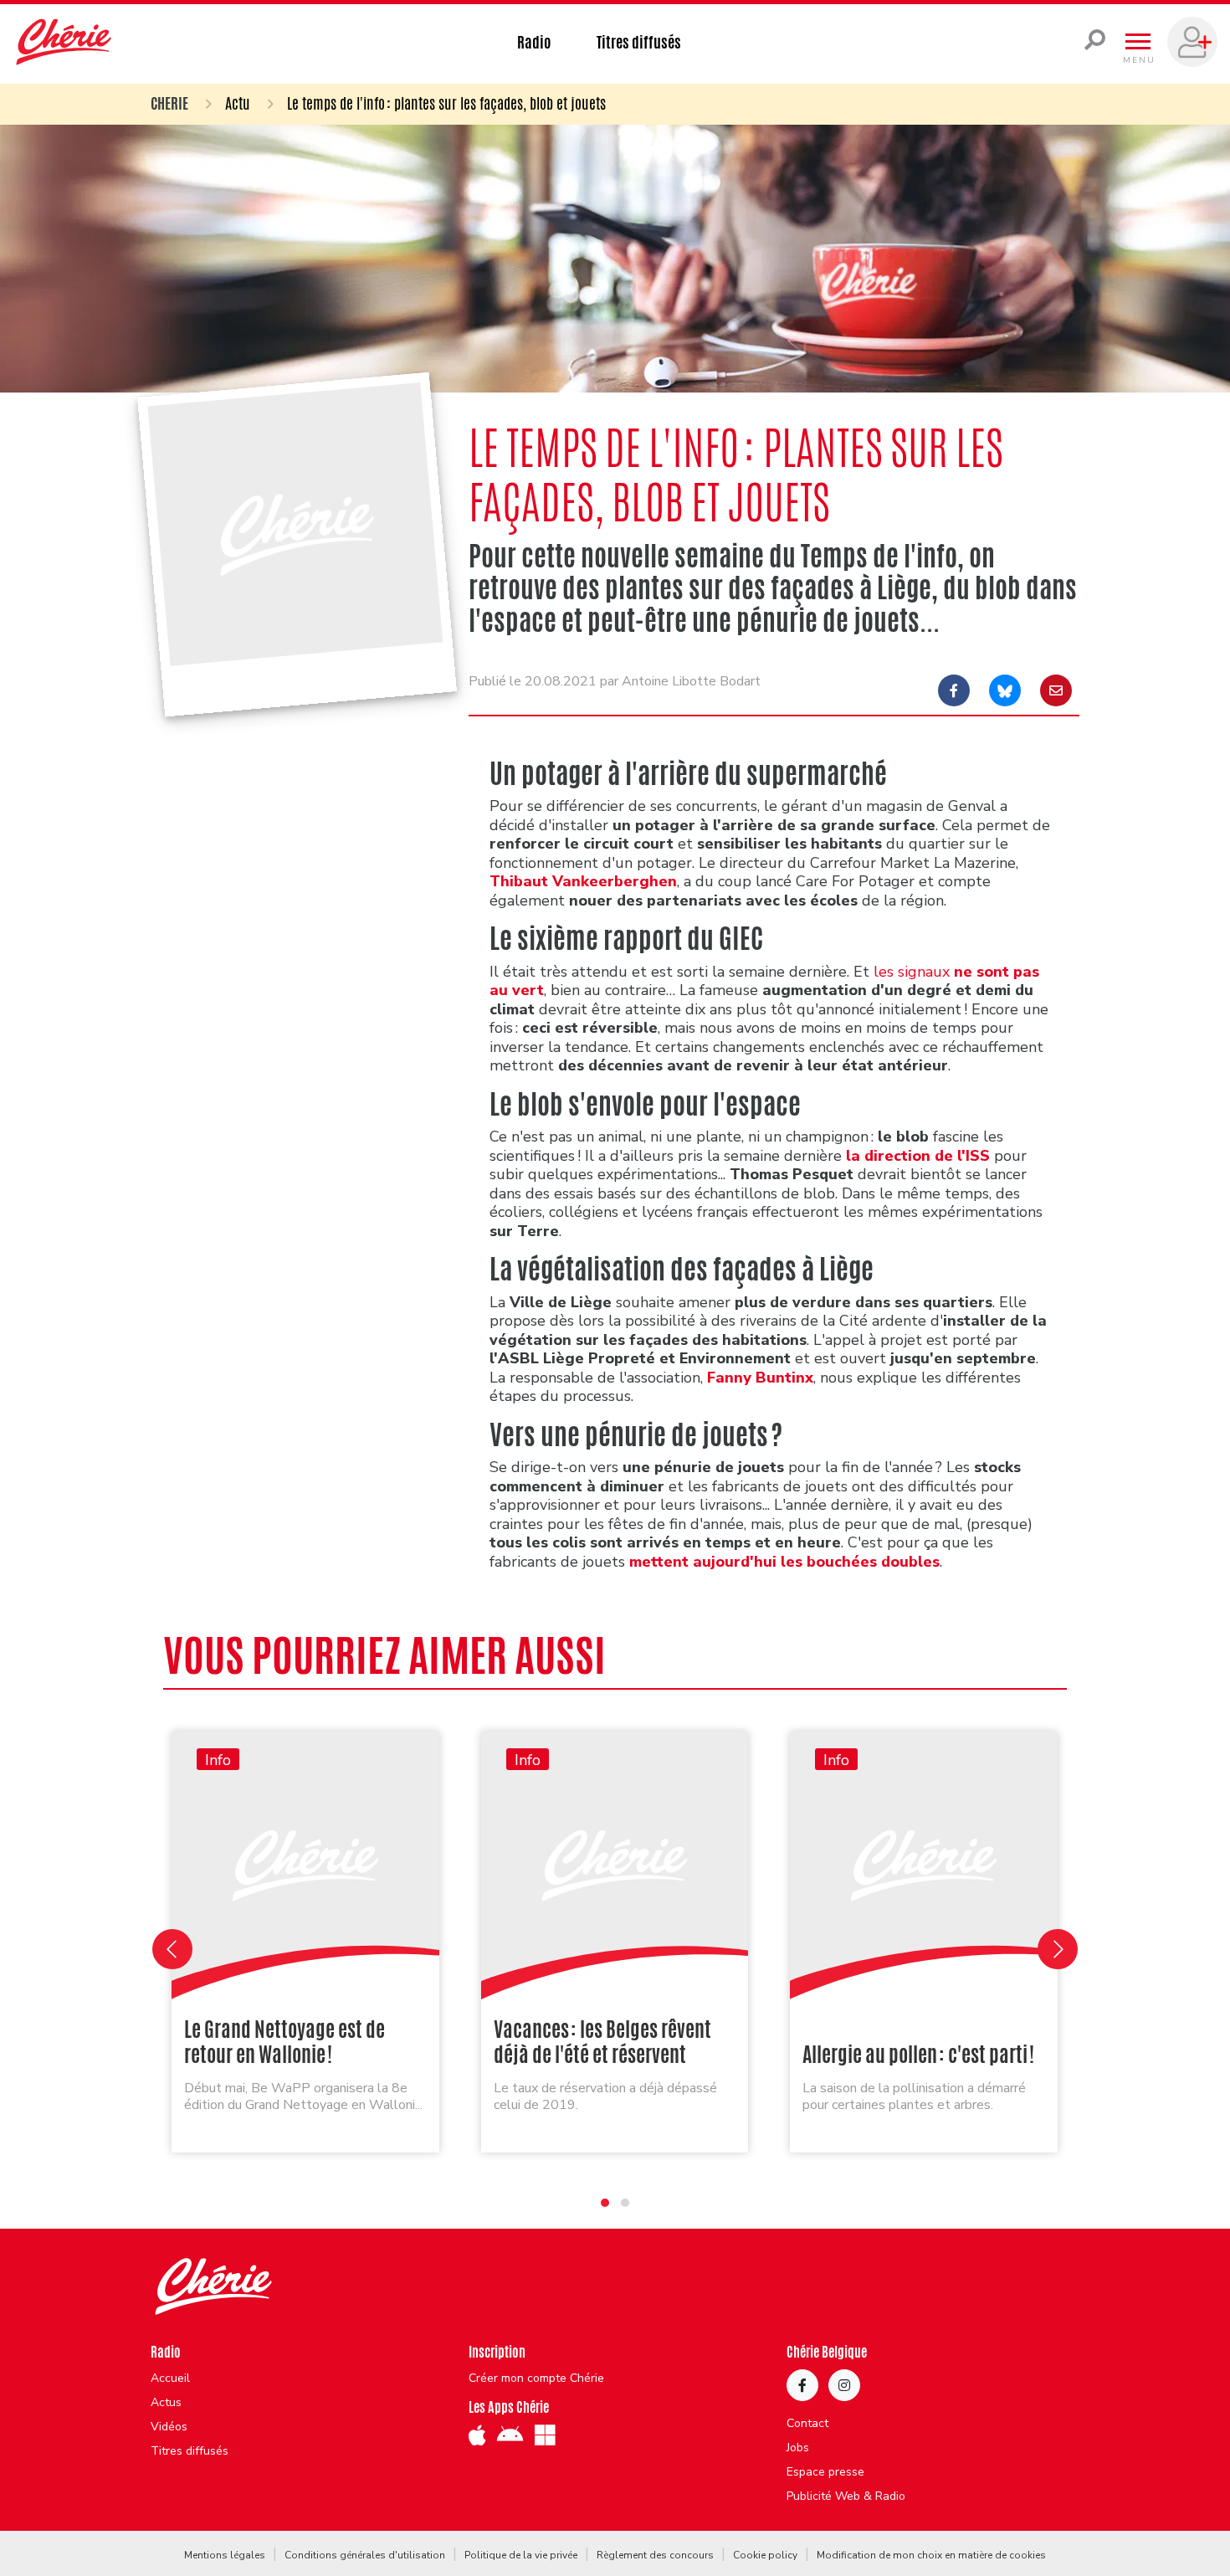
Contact (807, 2424)
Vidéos (169, 2427)
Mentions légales (225, 2555)
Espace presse (825, 2472)
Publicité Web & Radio (846, 2496)
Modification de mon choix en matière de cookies (931, 2555)
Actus (166, 2403)
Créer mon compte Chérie (536, 2378)
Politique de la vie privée (521, 2555)
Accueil (170, 2378)
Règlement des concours (655, 2555)
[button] (605, 2203)
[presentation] (172, 1949)
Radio (534, 42)
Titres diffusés (639, 42)
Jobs (798, 2448)
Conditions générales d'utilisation (365, 2555)
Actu (238, 103)
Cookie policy (765, 2555)
